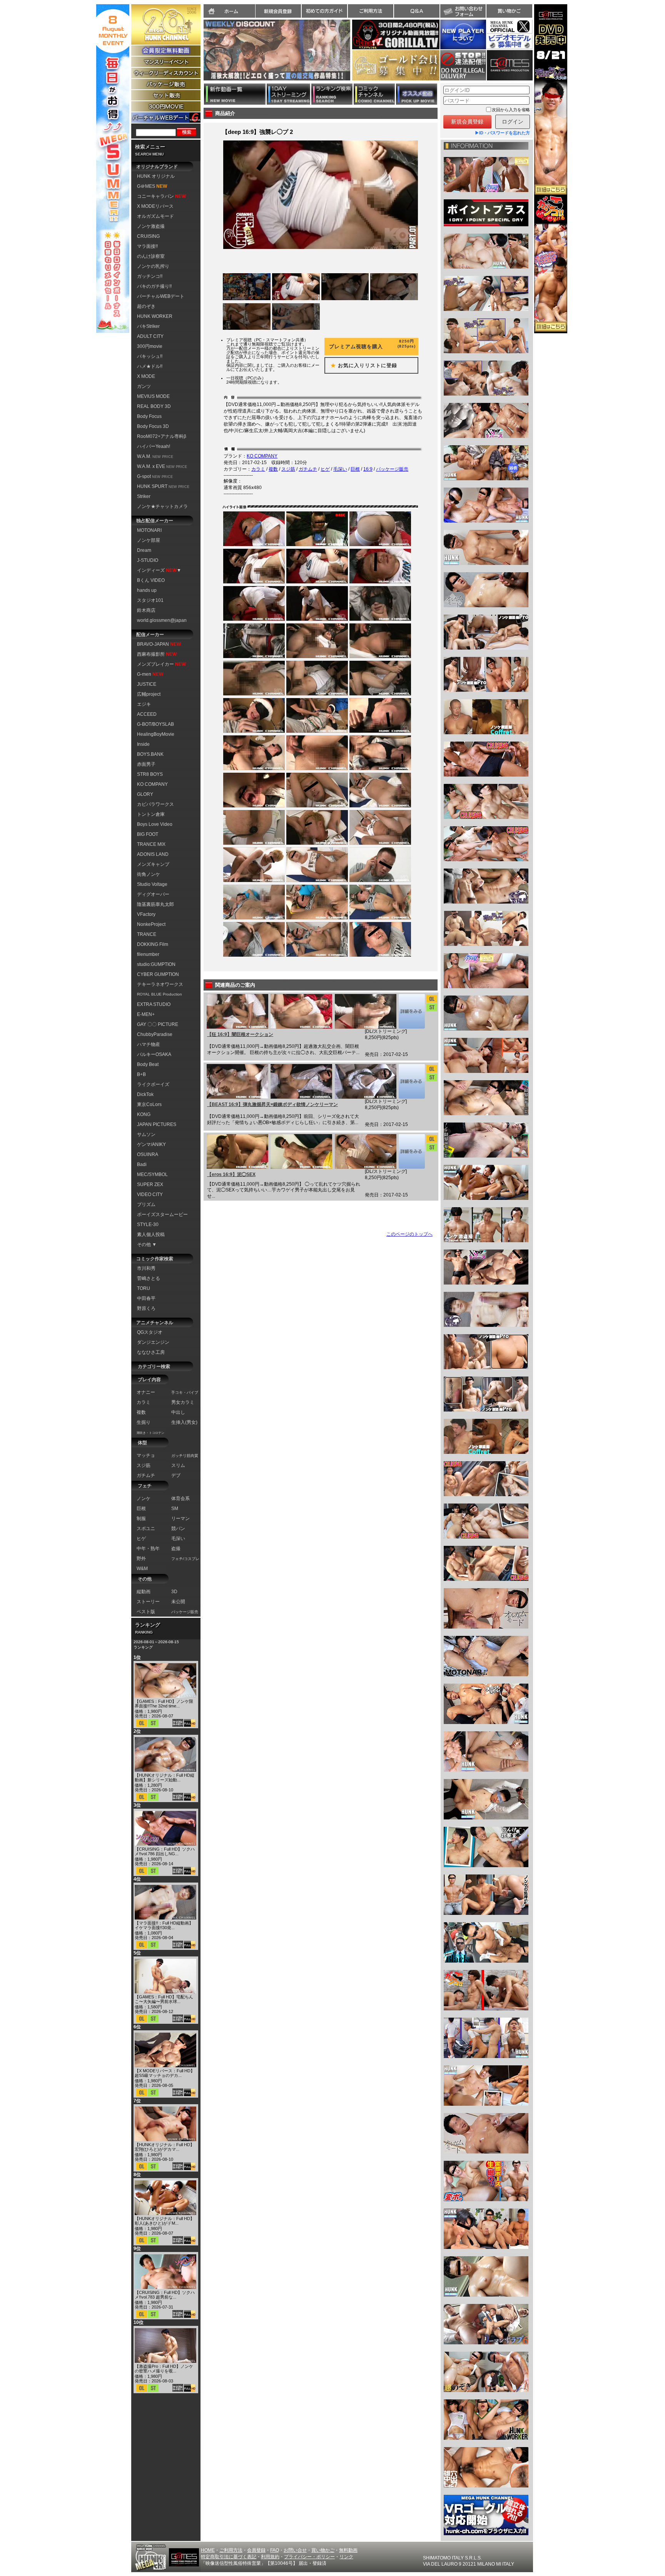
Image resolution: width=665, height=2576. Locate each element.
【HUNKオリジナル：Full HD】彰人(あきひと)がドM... (165, 2221)
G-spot (155, 476)
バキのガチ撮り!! (154, 286)
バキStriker (148, 326)
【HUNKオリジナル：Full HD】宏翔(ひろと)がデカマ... (165, 2147)
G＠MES (152, 186)
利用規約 (270, 2557)
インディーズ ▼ (159, 570)
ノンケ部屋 (149, 540)
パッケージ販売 (392, 469)
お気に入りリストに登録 (361, 365)
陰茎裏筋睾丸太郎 (155, 904)
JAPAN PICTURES (157, 1124)
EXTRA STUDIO (154, 1004)
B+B (141, 1074)
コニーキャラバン (161, 196)
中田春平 (146, 1298)
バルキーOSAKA (154, 1054)
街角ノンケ (149, 874)
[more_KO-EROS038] (412, 1151)
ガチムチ (308, 469)
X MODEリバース (155, 206)
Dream (144, 550)
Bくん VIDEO (151, 580)
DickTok (145, 1094)
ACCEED (147, 714)
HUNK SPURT (163, 486)
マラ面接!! (147, 246)
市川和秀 (146, 1268)
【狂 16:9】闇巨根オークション (240, 1034)
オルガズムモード (155, 216)
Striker (144, 496)
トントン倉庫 (151, 814)
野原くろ (146, 1308)
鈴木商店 (146, 610)
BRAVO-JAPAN (159, 644)
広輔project (149, 694)
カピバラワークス (155, 804)
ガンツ (144, 386)
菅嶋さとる (149, 1278)
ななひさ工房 (151, 1352)
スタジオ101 (150, 600)
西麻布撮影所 (157, 654)
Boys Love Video (155, 824)
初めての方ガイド (324, 11)
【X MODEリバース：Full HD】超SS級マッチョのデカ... (165, 2073)
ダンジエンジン (153, 1342)
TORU (144, 1288)
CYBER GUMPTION (158, 974)
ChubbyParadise (155, 1034)
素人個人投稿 (151, 1235)
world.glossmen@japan (162, 620)
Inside (143, 744)
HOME (208, 2550)
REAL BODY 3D (154, 406)
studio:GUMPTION (156, 964)
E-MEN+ (146, 1014)
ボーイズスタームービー (162, 1214)
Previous (200, 55)
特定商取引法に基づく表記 (229, 2557)
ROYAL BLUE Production (160, 994)
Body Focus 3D (153, 426)
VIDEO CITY (150, 1194)
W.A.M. (155, 456)
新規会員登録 (278, 11)
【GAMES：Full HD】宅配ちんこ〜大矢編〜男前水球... (164, 1999)
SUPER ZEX (150, 1184)
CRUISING (148, 236)
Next (354, 55)
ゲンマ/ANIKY (151, 1144)
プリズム (146, 1204)
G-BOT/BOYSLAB (155, 724)
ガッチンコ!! (150, 276)
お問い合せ (295, 2550)
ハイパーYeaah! (154, 446)
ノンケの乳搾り (153, 266)
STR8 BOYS (150, 774)
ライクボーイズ (153, 1084)
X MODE (146, 376)
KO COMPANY (152, 784)
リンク (346, 2557)
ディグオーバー (153, 894)
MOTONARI (149, 530)
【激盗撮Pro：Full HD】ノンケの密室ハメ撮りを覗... (164, 2369)
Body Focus (149, 416)
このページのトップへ (409, 1234)
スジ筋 (288, 469)
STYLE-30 (148, 1225)
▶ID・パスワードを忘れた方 (502, 133)
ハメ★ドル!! (150, 366)
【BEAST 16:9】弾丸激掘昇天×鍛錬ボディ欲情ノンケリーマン (272, 1104)
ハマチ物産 (149, 1044)
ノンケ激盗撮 (151, 226)
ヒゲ (325, 469)
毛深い (340, 469)
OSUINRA (148, 1154)
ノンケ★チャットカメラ (162, 506)
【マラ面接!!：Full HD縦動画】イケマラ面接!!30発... (164, 1925)
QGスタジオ (150, 1332)
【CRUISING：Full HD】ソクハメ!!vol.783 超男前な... (165, 2295)
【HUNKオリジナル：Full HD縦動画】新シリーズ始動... (165, 1777)
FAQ (275, 2550)
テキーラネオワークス (160, 984)
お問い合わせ (463, 11)
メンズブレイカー (161, 664)
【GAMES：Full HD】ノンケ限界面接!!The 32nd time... (164, 1704)
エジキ (144, 704)
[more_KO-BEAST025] (412, 1081)
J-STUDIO (148, 560)
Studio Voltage (152, 884)
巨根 (355, 469)
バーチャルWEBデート (161, 296)
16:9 (368, 469)
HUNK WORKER (155, 316)
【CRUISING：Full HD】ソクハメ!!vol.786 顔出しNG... (165, 1851)
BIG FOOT (148, 834)
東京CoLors (149, 1104)
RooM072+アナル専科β (162, 436)
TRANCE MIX (151, 844)
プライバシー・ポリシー (309, 2557)
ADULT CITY (150, 336)
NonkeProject (151, 924)
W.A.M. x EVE (162, 466)
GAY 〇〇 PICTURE (158, 1024)
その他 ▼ (147, 1245)
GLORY (145, 794)
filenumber (148, 954)
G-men (150, 674)
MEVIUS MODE (153, 396)
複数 (273, 469)
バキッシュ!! (150, 356)
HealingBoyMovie (156, 734)
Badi (142, 1164)
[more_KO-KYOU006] (412, 1011)
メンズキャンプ (153, 864)
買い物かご (509, 11)
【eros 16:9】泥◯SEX (231, 1174)
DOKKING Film (153, 944)
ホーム (229, 11)
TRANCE (147, 934)
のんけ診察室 (151, 256)
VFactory (146, 914)
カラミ (258, 469)
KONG (144, 1114)
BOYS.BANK (150, 754)
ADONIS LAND (153, 854)
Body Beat (148, 1064)
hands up (147, 590)
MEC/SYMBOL (152, 1174)
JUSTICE (147, 684)
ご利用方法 (371, 11)
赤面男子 (146, 764)
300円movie (150, 346)
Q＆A (417, 11)
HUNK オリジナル (156, 176)
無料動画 (348, 2550)
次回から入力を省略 (511, 110)
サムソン (146, 1134)
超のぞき (146, 306)
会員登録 (256, 2550)
